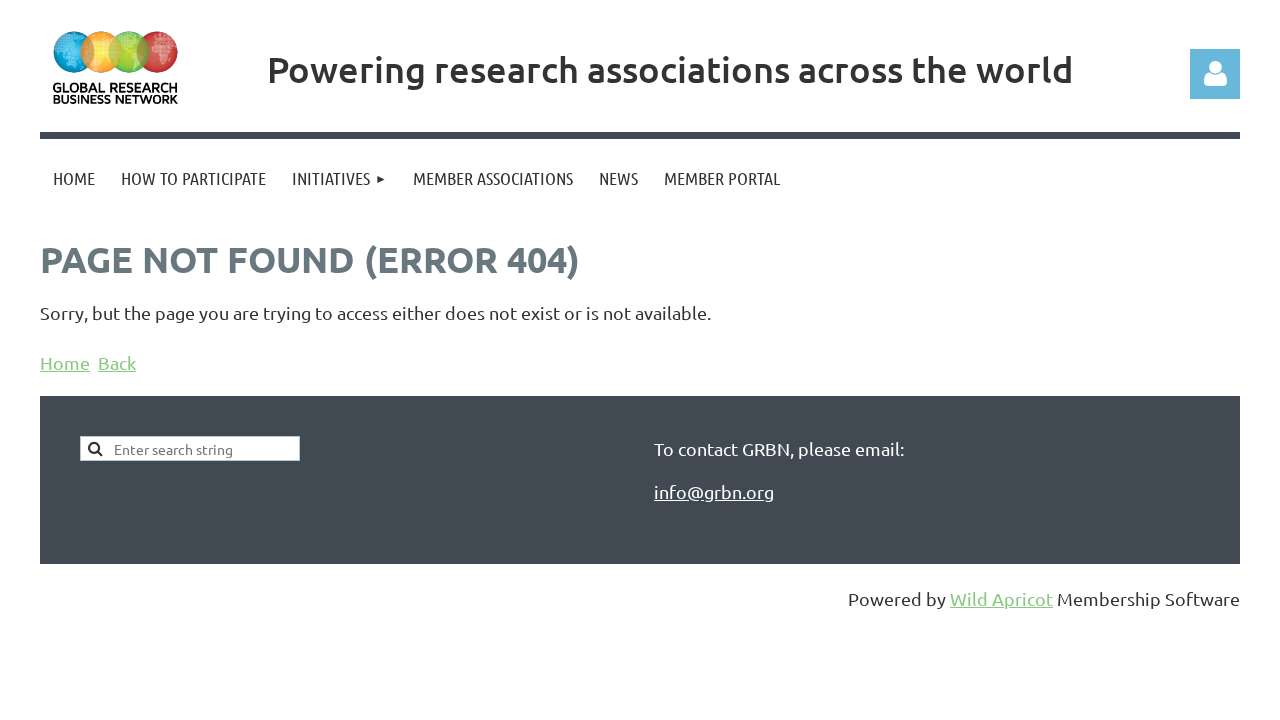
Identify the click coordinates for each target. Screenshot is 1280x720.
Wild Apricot (1001, 598)
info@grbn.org (714, 491)
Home (65, 362)
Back (117, 362)
